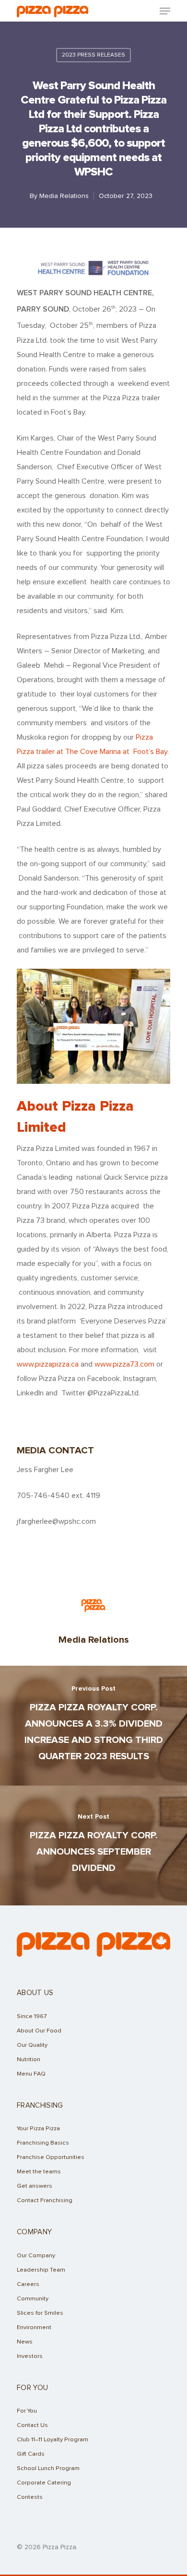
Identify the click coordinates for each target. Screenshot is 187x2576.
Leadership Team (41, 2270)
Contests (30, 2497)
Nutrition (29, 2060)
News (25, 2342)
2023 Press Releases (93, 55)
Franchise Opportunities (51, 2157)
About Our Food (39, 2031)
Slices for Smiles (40, 2313)
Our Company (36, 2256)
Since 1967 (32, 2016)
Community (33, 2299)
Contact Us (32, 2425)
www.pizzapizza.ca (48, 1364)
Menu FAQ (31, 2074)
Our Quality (32, 2045)
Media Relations (64, 196)
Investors (30, 2356)
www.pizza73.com (124, 1364)
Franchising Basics (43, 2143)
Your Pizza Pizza (38, 2129)
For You (27, 2411)
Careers (28, 2284)
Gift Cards (31, 2454)
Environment (34, 2327)
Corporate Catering (44, 2483)
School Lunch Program (48, 2468)
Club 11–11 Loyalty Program (53, 2440)
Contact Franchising (45, 2200)
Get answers (35, 2186)
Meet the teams (39, 2172)
